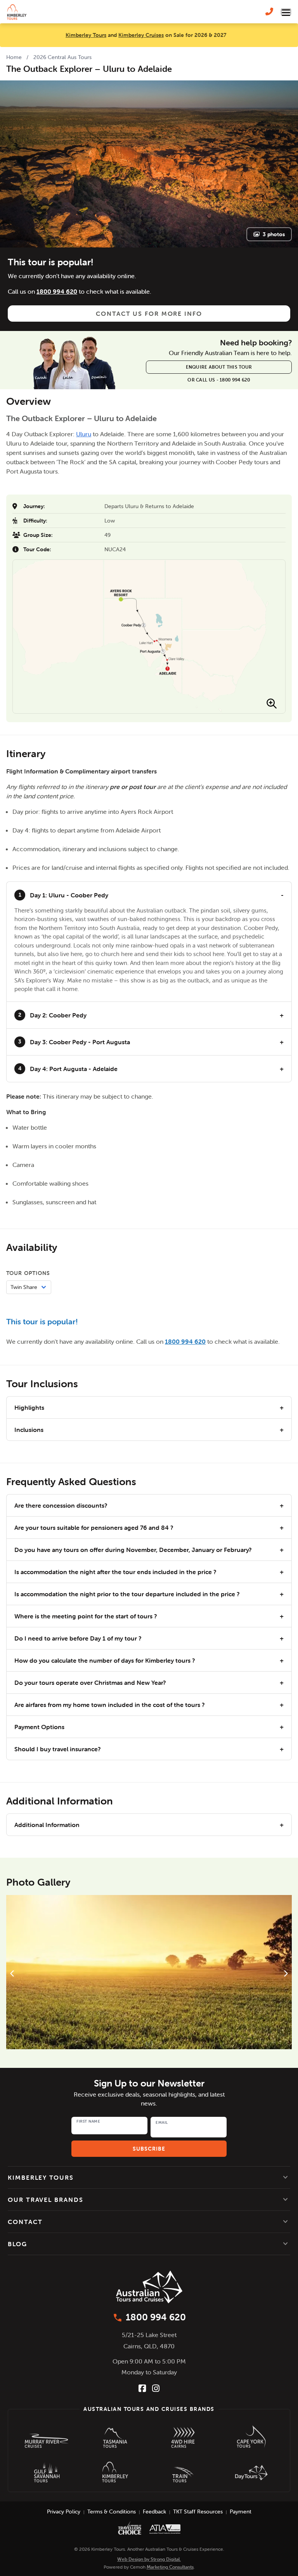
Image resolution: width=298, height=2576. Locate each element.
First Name (88, 2121)
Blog (17, 2244)
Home (14, 57)
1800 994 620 (57, 291)
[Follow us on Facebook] (142, 2388)
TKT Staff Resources (198, 2512)
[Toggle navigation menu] (286, 12)
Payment (241, 2512)
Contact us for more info (149, 314)
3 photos (274, 234)
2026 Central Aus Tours (62, 57)
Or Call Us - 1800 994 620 (219, 380)
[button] (149, 2177)
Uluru (84, 434)
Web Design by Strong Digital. (149, 2559)
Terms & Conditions (112, 2512)
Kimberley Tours (86, 35)
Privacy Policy (64, 2512)
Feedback (154, 2512)
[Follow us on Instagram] (156, 2388)
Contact (25, 2222)
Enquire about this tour (219, 367)
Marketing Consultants (170, 2567)
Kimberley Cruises (141, 35)
